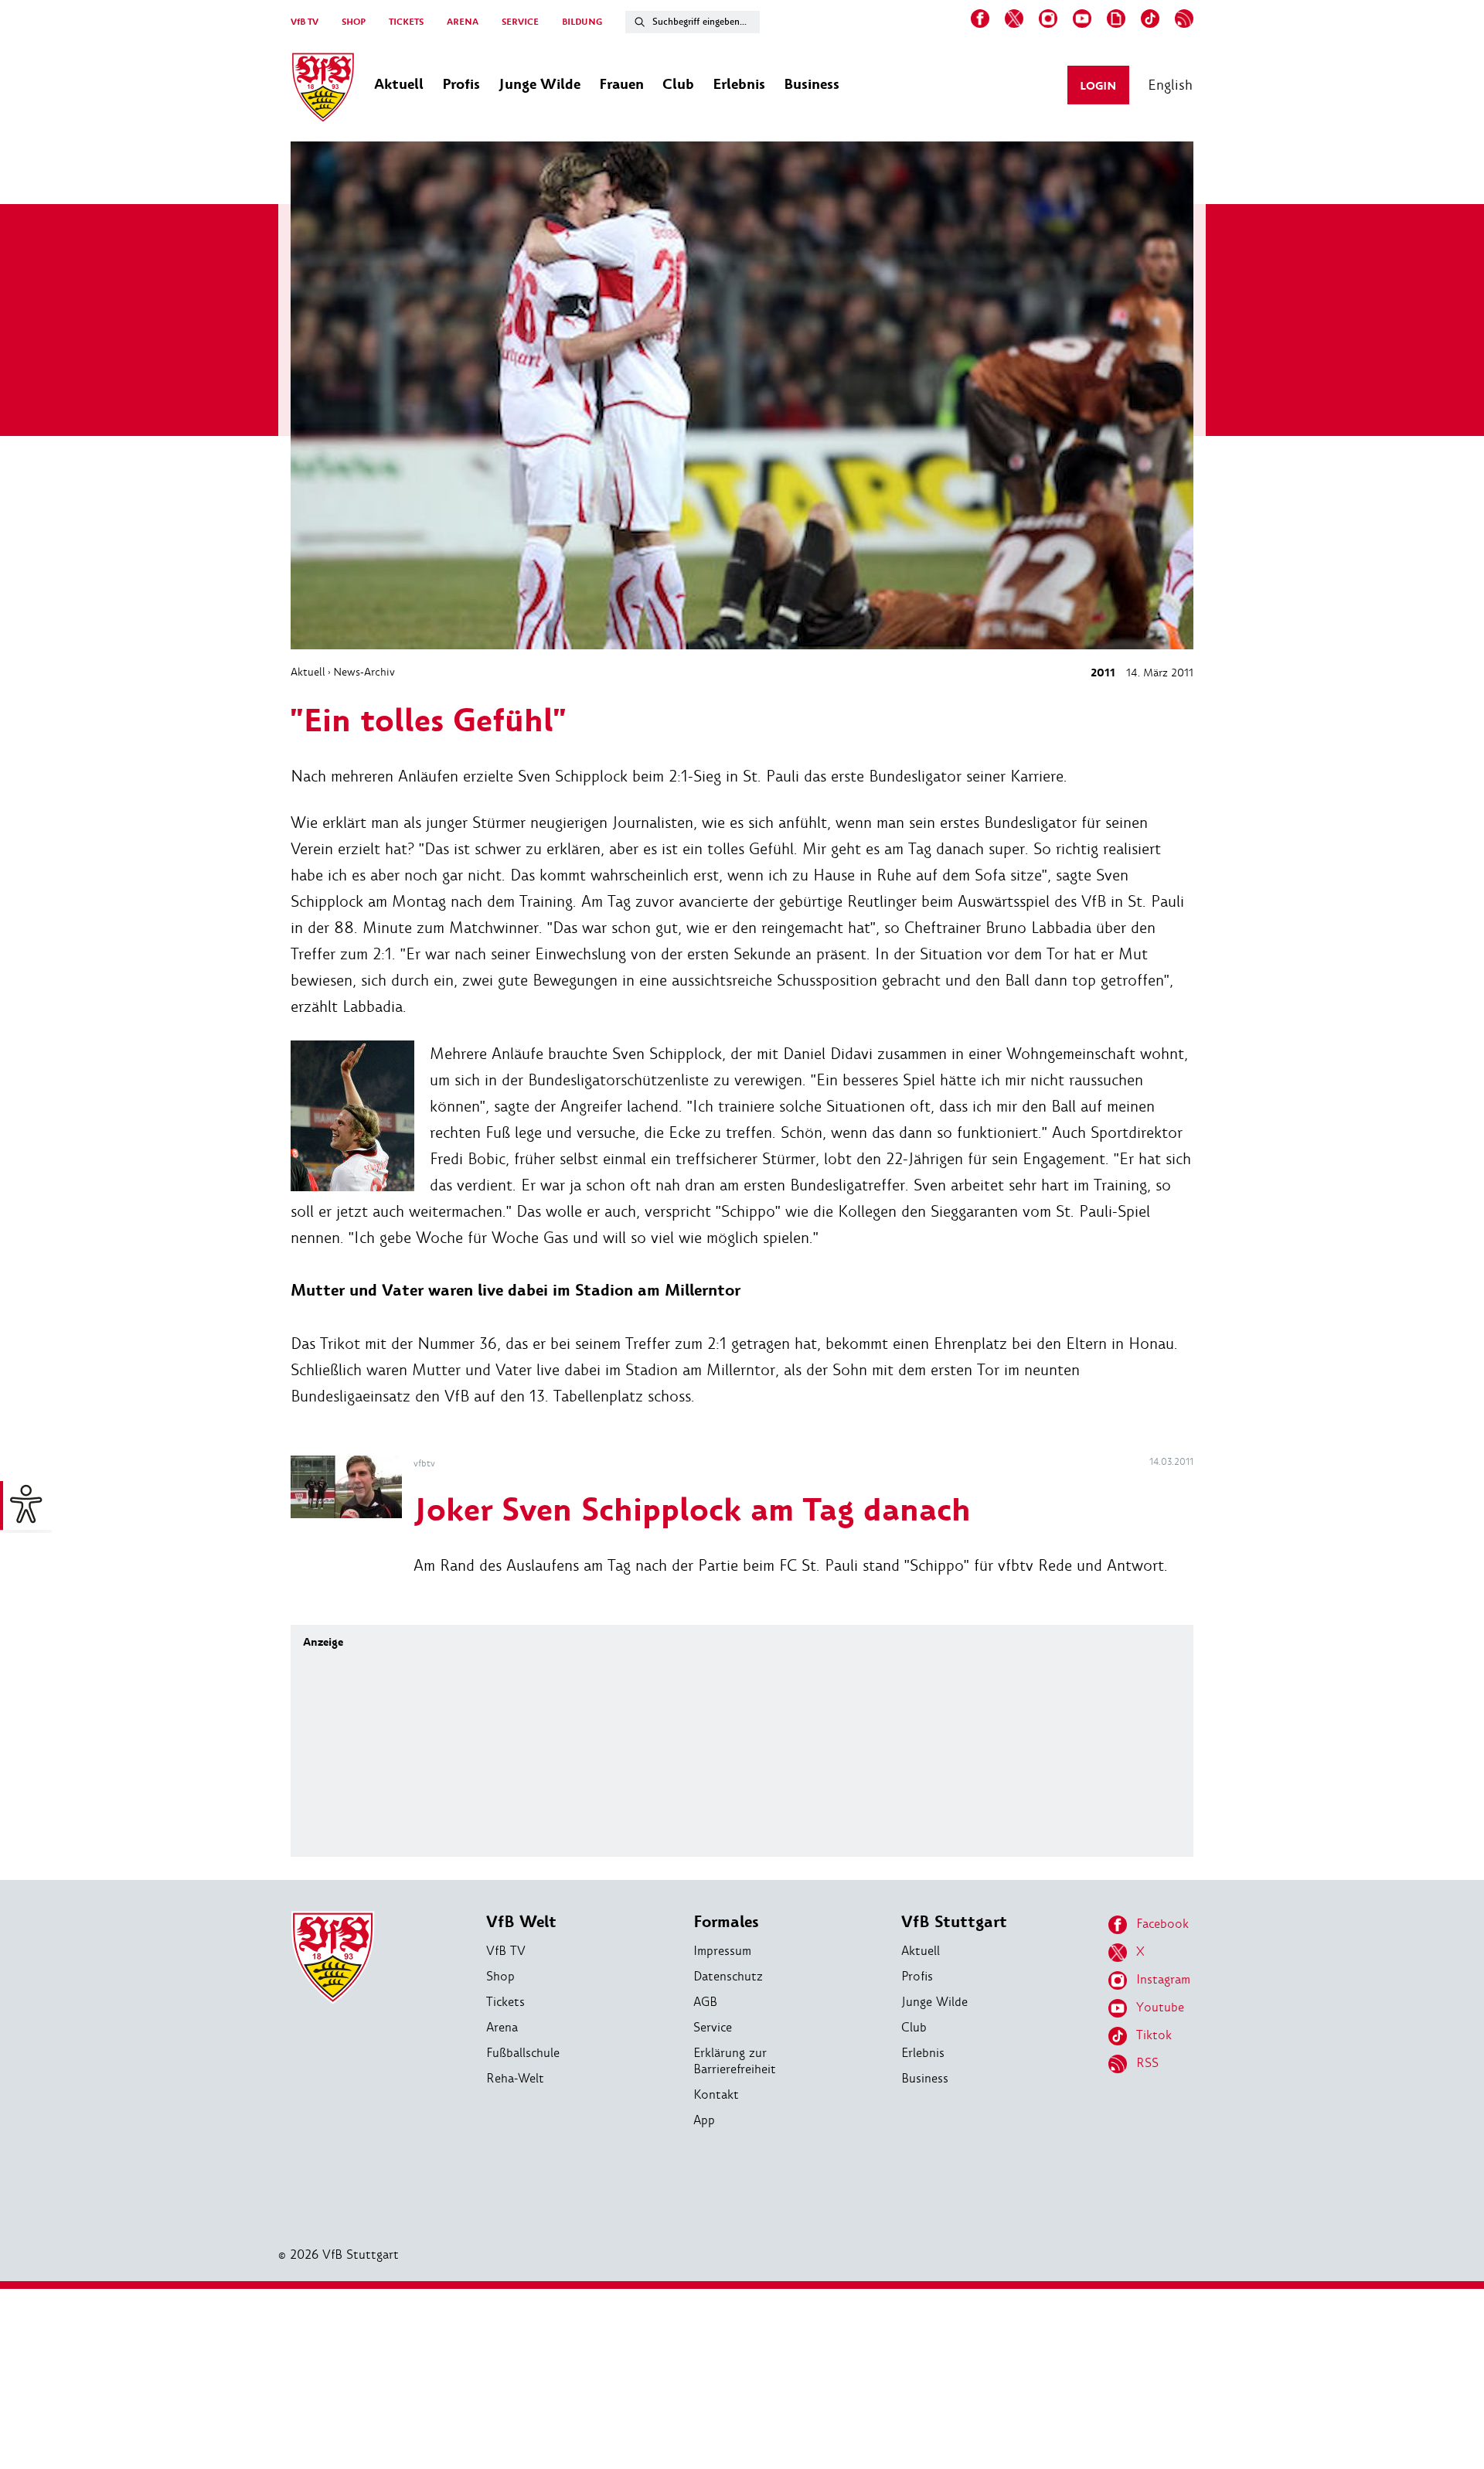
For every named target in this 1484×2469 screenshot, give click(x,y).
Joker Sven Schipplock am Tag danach (692, 1511)
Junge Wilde (934, 2002)
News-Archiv (364, 672)
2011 (1103, 673)
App (704, 2120)
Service (713, 2027)
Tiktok (1154, 2035)
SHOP (354, 22)
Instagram (1163, 1979)
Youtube (1160, 2007)
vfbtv (424, 1463)
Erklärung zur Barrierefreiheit (735, 2061)
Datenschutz (728, 1976)
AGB (705, 2002)
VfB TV (305, 22)
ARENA (463, 22)
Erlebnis (923, 2053)
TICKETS (406, 22)
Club (914, 2027)
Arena (502, 2027)
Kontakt (716, 2094)
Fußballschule (523, 2053)
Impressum (722, 1951)
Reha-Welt (515, 2078)
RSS (1147, 2063)
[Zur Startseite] (323, 90)
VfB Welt (521, 1922)
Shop (500, 1976)
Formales (726, 1922)
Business (925, 2078)
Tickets (505, 2002)
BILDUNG (582, 22)
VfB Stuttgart (954, 1922)
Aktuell (308, 672)
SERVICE (520, 22)
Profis (917, 1976)
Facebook (1162, 1924)
